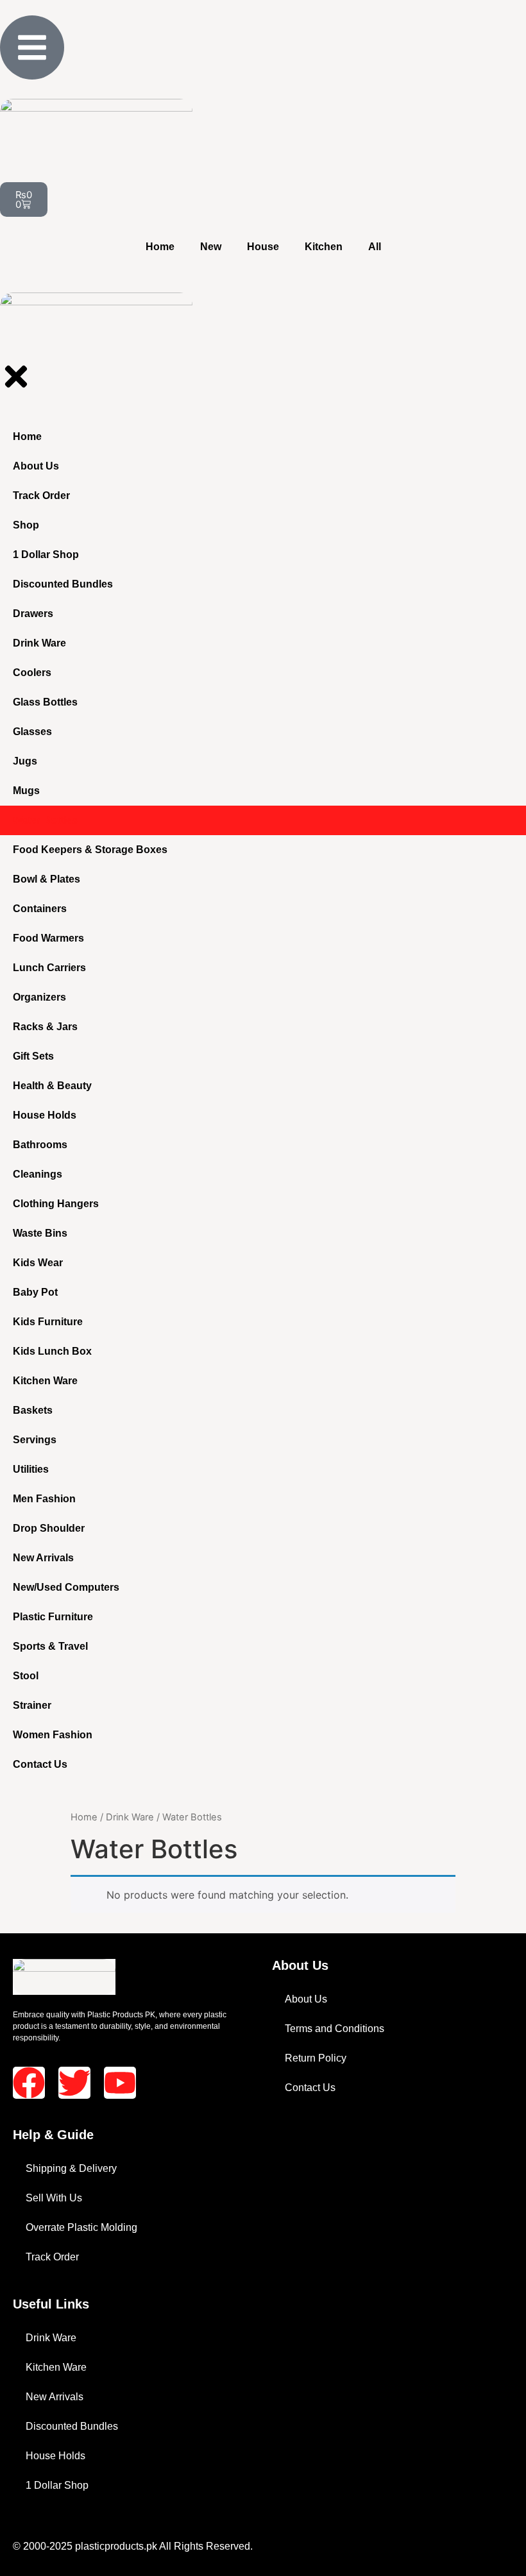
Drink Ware (130, 1817)
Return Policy (316, 2058)
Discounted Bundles (72, 2426)
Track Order (52, 2257)
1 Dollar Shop (57, 2485)
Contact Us (310, 2088)
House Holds (55, 2456)
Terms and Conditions (335, 2029)
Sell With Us (54, 2198)
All (375, 247)
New (211, 247)
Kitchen (324, 247)
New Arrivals (55, 2397)
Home (160, 247)
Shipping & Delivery (71, 2168)
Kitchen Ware (56, 2367)
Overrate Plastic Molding (81, 2227)
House (263, 247)
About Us (306, 1999)
